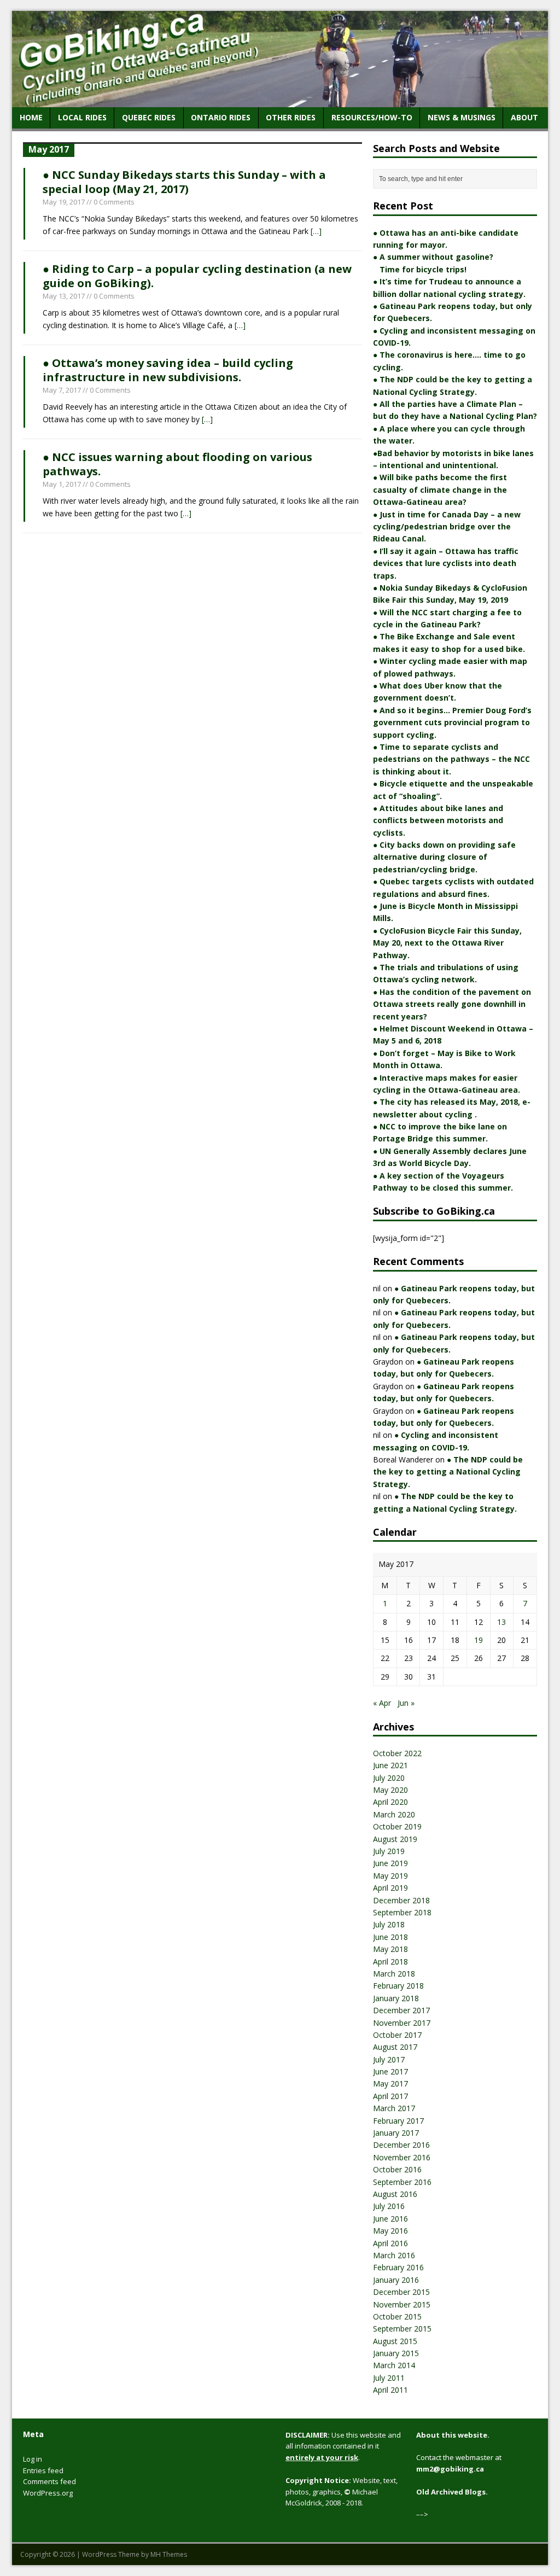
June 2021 (390, 1765)
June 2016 (390, 2219)
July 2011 (389, 2378)
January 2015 (396, 2353)
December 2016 (401, 2145)
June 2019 (390, 1863)
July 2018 (389, 1924)
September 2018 (402, 1912)
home (31, 117)
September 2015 (402, 2329)
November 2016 (402, 2157)
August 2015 (395, 2341)
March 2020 (394, 1814)
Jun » (406, 1703)
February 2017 (398, 2121)
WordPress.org (48, 2493)
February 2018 (398, 1986)
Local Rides (82, 117)
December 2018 (401, 1900)
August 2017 (395, 2047)
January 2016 (396, 2280)
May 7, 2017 (62, 390)
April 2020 (390, 1802)
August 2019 (395, 1839)
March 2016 (394, 2255)
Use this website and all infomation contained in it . (343, 2446)
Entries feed (43, 2470)
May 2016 (390, 2231)
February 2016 (398, 2267)
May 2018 (390, 1949)
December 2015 (401, 2292)
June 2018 (390, 1937)
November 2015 (402, 2304)
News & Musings (462, 117)
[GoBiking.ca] (280, 101)
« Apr (382, 1703)
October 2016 (397, 2169)
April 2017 (390, 2096)
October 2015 (397, 2316)
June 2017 (390, 2071)
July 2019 (389, 1851)
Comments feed (49, 2481)
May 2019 (390, 1876)
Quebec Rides (149, 117)
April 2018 (390, 1962)
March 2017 (394, 2108)
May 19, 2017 (64, 202)
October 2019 (397, 1826)
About (524, 117)
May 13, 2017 (64, 296)
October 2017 (397, 2035)
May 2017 (390, 2083)
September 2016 (402, 2182)
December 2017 (401, 2010)
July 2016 (389, 2206)
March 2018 (394, 1974)
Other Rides (291, 117)
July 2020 (389, 1778)
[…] (316, 231)
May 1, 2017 (62, 484)
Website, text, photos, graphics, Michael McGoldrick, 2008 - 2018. (342, 2492)
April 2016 (390, 2243)
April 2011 (390, 2390)
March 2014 (394, 2365)
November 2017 (402, 2023)
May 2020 (390, 1790)
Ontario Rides (221, 117)
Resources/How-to (372, 117)
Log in (33, 2459)
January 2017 (396, 2133)
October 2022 (397, 1753)
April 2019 (390, 1888)
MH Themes (169, 2554)
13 (501, 1622)
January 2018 (396, 1998)
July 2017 (389, 2059)
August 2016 (395, 2194)
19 (479, 1640)
